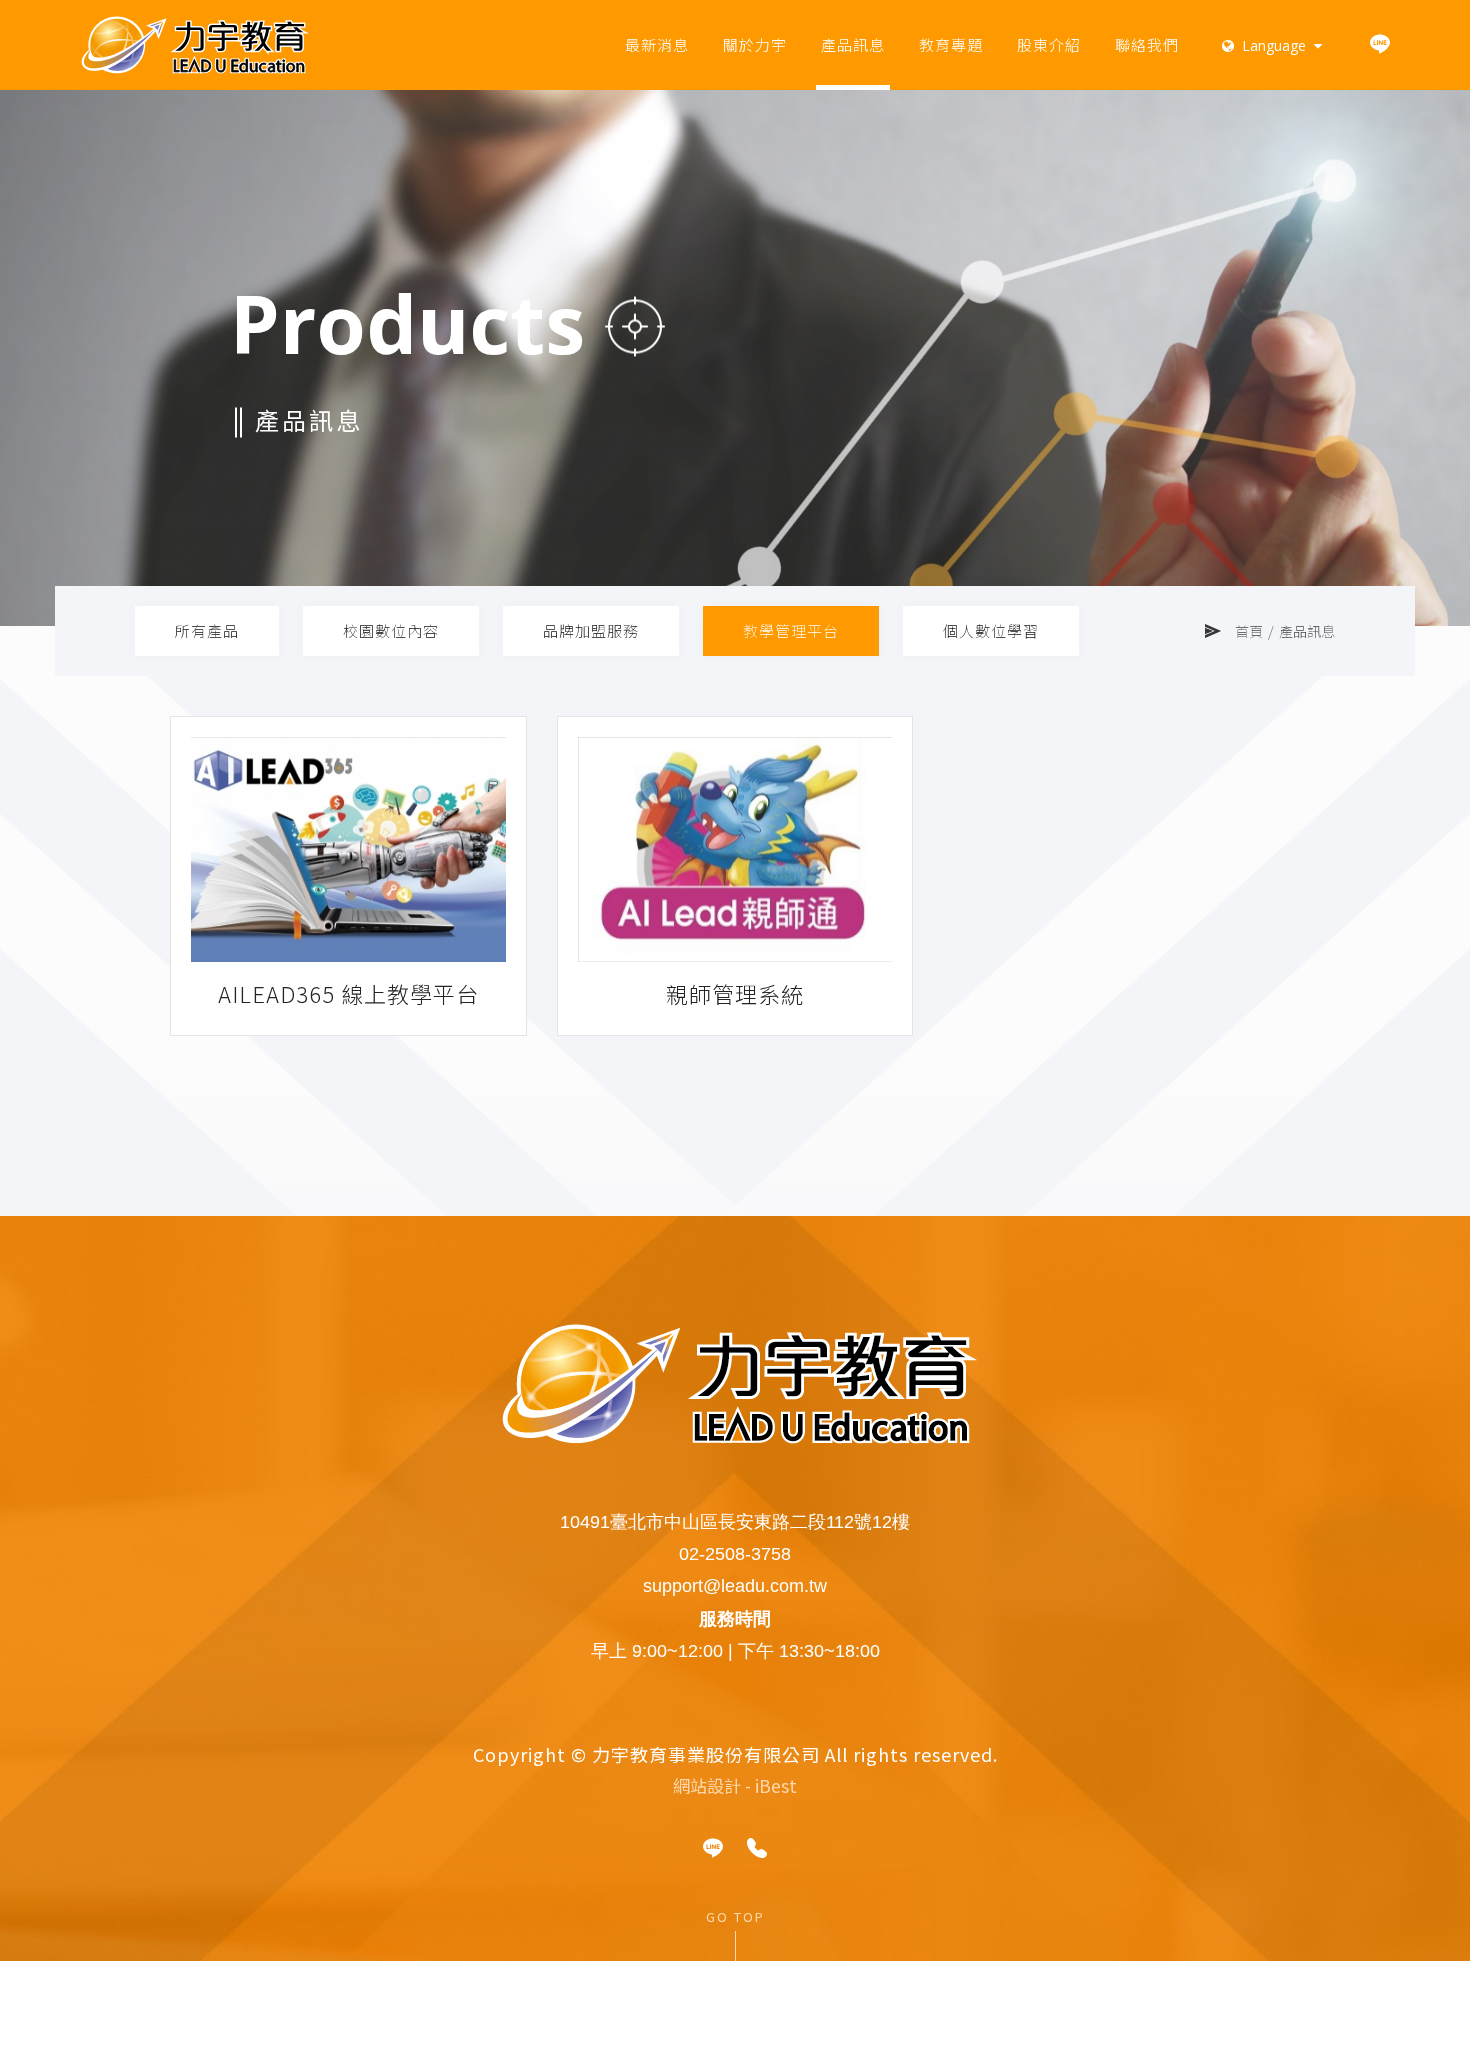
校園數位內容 (391, 630)
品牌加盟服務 (591, 630)
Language (1274, 45)
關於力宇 (755, 44)
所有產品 (207, 630)
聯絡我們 (1147, 44)
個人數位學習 (991, 630)
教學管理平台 (791, 630)
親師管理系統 (735, 993)
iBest (776, 1785)
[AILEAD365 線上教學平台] (348, 849)
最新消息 (657, 44)
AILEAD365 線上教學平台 (348, 993)
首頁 (1249, 631)
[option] (735, 358)
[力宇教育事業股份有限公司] (195, 45)
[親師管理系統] (735, 849)
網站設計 (707, 1785)
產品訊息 (853, 44)
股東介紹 (1049, 44)
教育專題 (951, 44)
